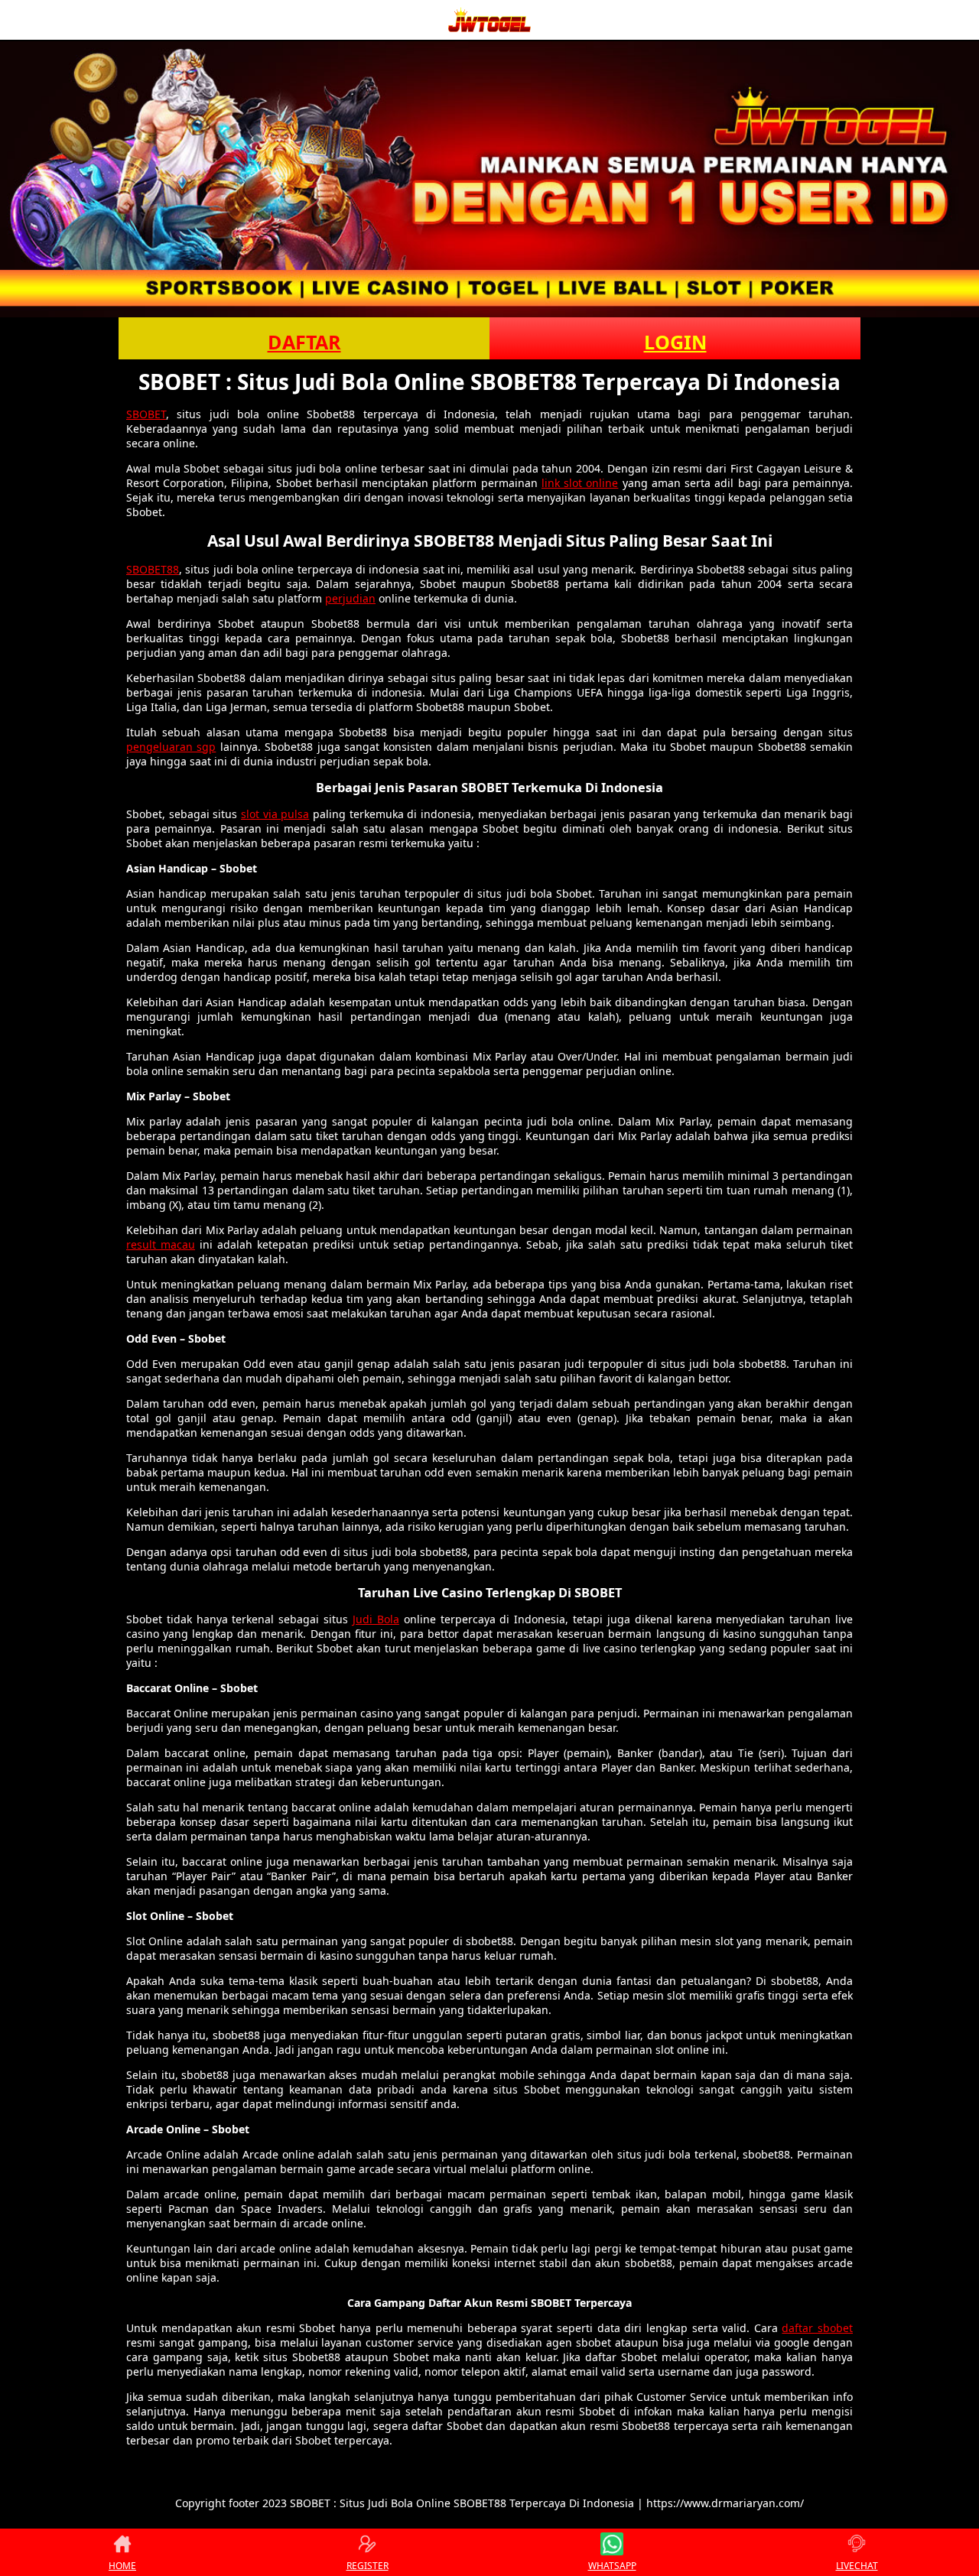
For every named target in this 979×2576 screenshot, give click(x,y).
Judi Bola (376, 1619)
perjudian (350, 598)
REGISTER (368, 2566)
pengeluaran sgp (171, 747)
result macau (161, 1244)
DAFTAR (304, 342)
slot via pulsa (275, 814)
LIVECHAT (857, 2566)
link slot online (580, 483)
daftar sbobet (817, 2328)
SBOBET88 (153, 569)
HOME (122, 2566)
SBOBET (146, 414)
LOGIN (675, 342)
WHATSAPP (612, 2566)
